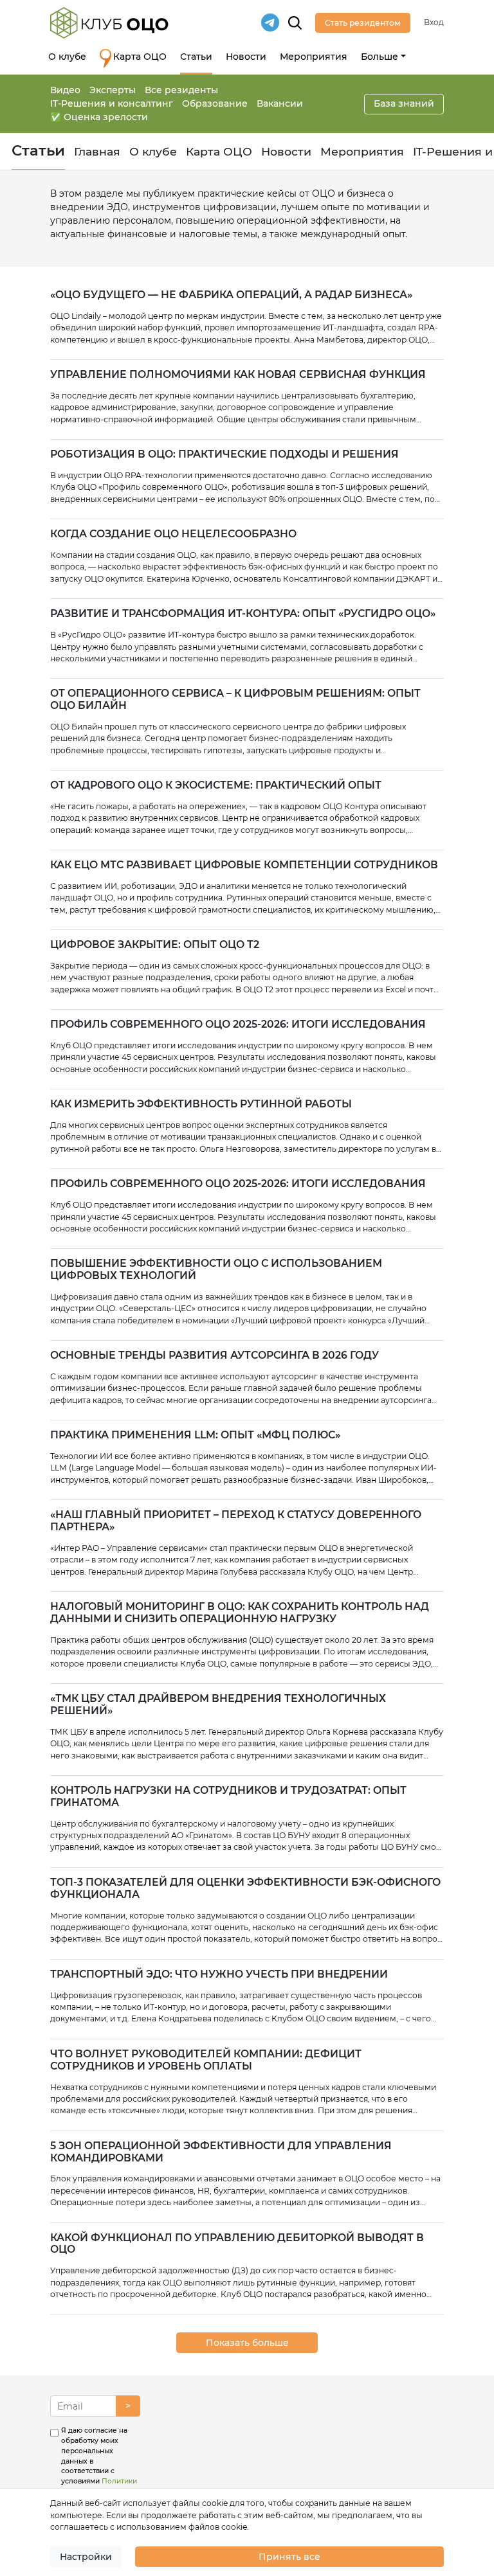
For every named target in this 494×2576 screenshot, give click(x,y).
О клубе (67, 57)
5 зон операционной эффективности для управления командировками (221, 2152)
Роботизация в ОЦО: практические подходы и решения (224, 454)
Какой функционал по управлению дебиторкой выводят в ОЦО (237, 2244)
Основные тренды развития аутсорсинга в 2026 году (215, 1355)
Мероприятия (314, 57)
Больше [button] (380, 57)
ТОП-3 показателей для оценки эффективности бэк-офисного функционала (245, 1889)
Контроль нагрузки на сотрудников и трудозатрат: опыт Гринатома (228, 1797)
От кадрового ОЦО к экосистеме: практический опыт (216, 785)
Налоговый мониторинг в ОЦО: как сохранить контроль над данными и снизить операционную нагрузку (240, 1613)
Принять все (289, 2557)
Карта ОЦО (140, 57)
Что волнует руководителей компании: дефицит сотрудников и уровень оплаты (206, 2060)
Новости (246, 57)
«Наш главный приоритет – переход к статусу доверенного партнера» (236, 1521)
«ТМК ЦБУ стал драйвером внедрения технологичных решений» (218, 1705)
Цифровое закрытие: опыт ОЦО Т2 (155, 945)
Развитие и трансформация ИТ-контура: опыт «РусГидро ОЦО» (243, 614)
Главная (97, 151)
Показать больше (247, 2343)
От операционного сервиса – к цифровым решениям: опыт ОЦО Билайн (235, 700)
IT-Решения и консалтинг (112, 103)
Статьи (196, 57)
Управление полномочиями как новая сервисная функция (238, 375)
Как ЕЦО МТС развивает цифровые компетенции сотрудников (244, 865)
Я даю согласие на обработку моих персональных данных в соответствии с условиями (99, 2471)
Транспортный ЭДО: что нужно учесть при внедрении (219, 1974)
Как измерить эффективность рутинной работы (201, 1104)
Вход (434, 22)
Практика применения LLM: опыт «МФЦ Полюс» (195, 1435)
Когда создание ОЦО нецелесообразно (173, 534)
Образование (215, 103)
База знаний (404, 103)
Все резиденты (181, 90)
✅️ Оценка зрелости (99, 117)
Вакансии (280, 103)
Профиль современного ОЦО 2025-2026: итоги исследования (238, 1024)
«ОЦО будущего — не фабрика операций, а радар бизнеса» (231, 295)
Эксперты (113, 90)
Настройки (86, 2557)
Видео (65, 90)
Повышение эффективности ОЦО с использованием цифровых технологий (216, 1270)
